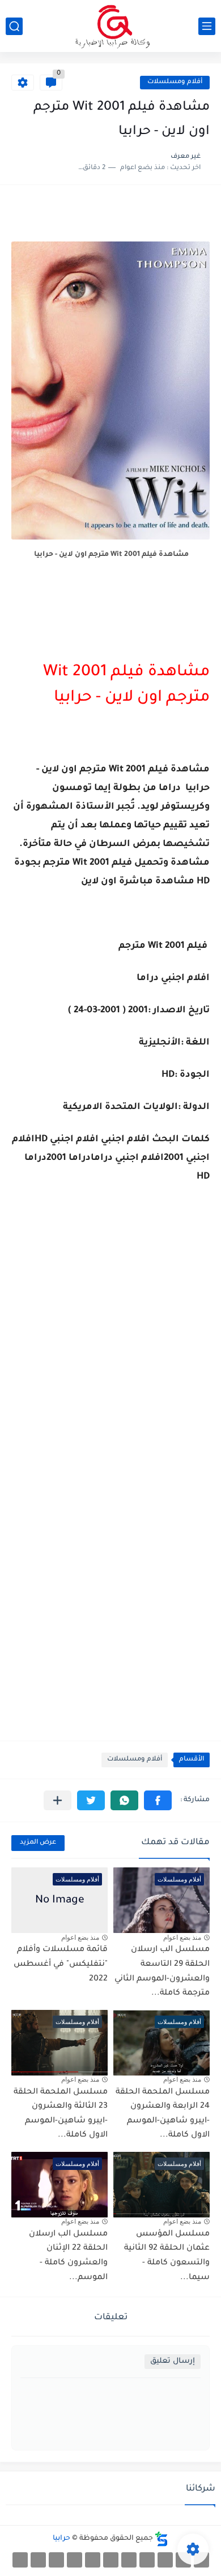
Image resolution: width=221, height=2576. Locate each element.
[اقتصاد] (111, 2560)
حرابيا (61, 2539)
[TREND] (20, 2560)
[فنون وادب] (75, 2560)
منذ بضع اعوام (182, 1938)
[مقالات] (56, 2560)
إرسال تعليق (173, 2361)
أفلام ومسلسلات (175, 82)
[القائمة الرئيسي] (207, 26)
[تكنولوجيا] (147, 2560)
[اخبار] (93, 2560)
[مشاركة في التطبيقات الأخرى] (58, 1800)
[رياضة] (129, 2560)
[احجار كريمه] (38, 2560)
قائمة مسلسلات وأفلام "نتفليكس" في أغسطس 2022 (61, 1964)
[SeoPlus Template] (161, 2539)
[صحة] (165, 2560)
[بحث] (14, 26)
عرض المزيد (38, 1843)
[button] (158, 1800)
